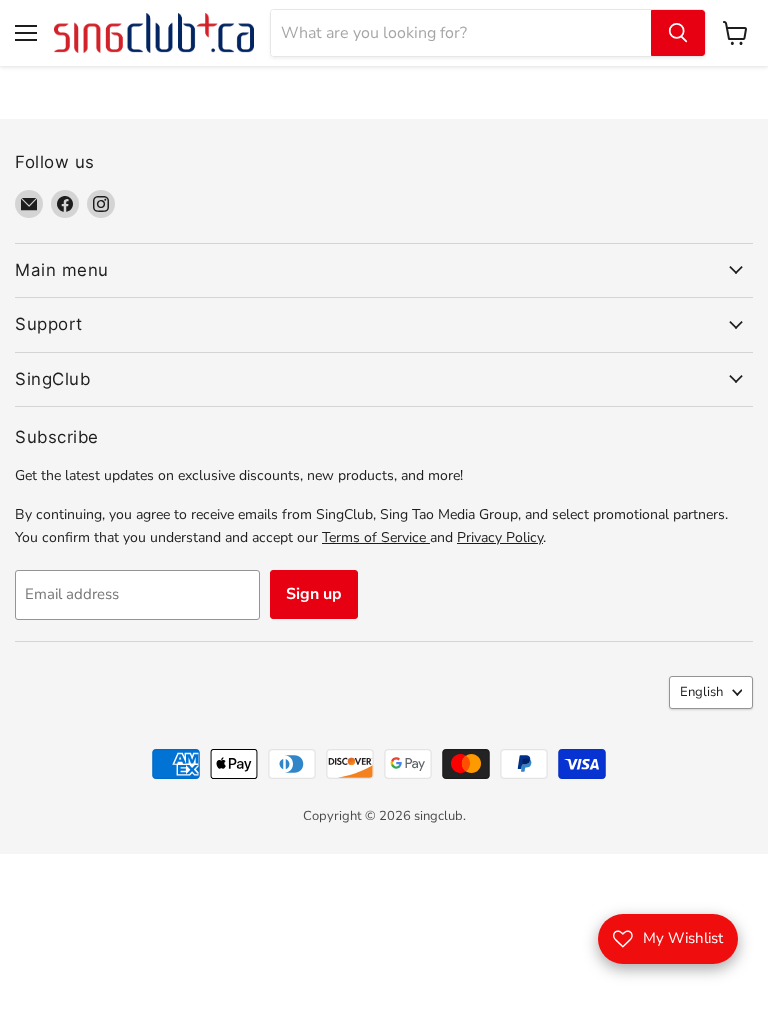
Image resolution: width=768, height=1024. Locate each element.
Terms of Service (376, 537)
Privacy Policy (500, 537)
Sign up (314, 594)
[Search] (678, 33)
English (701, 692)
